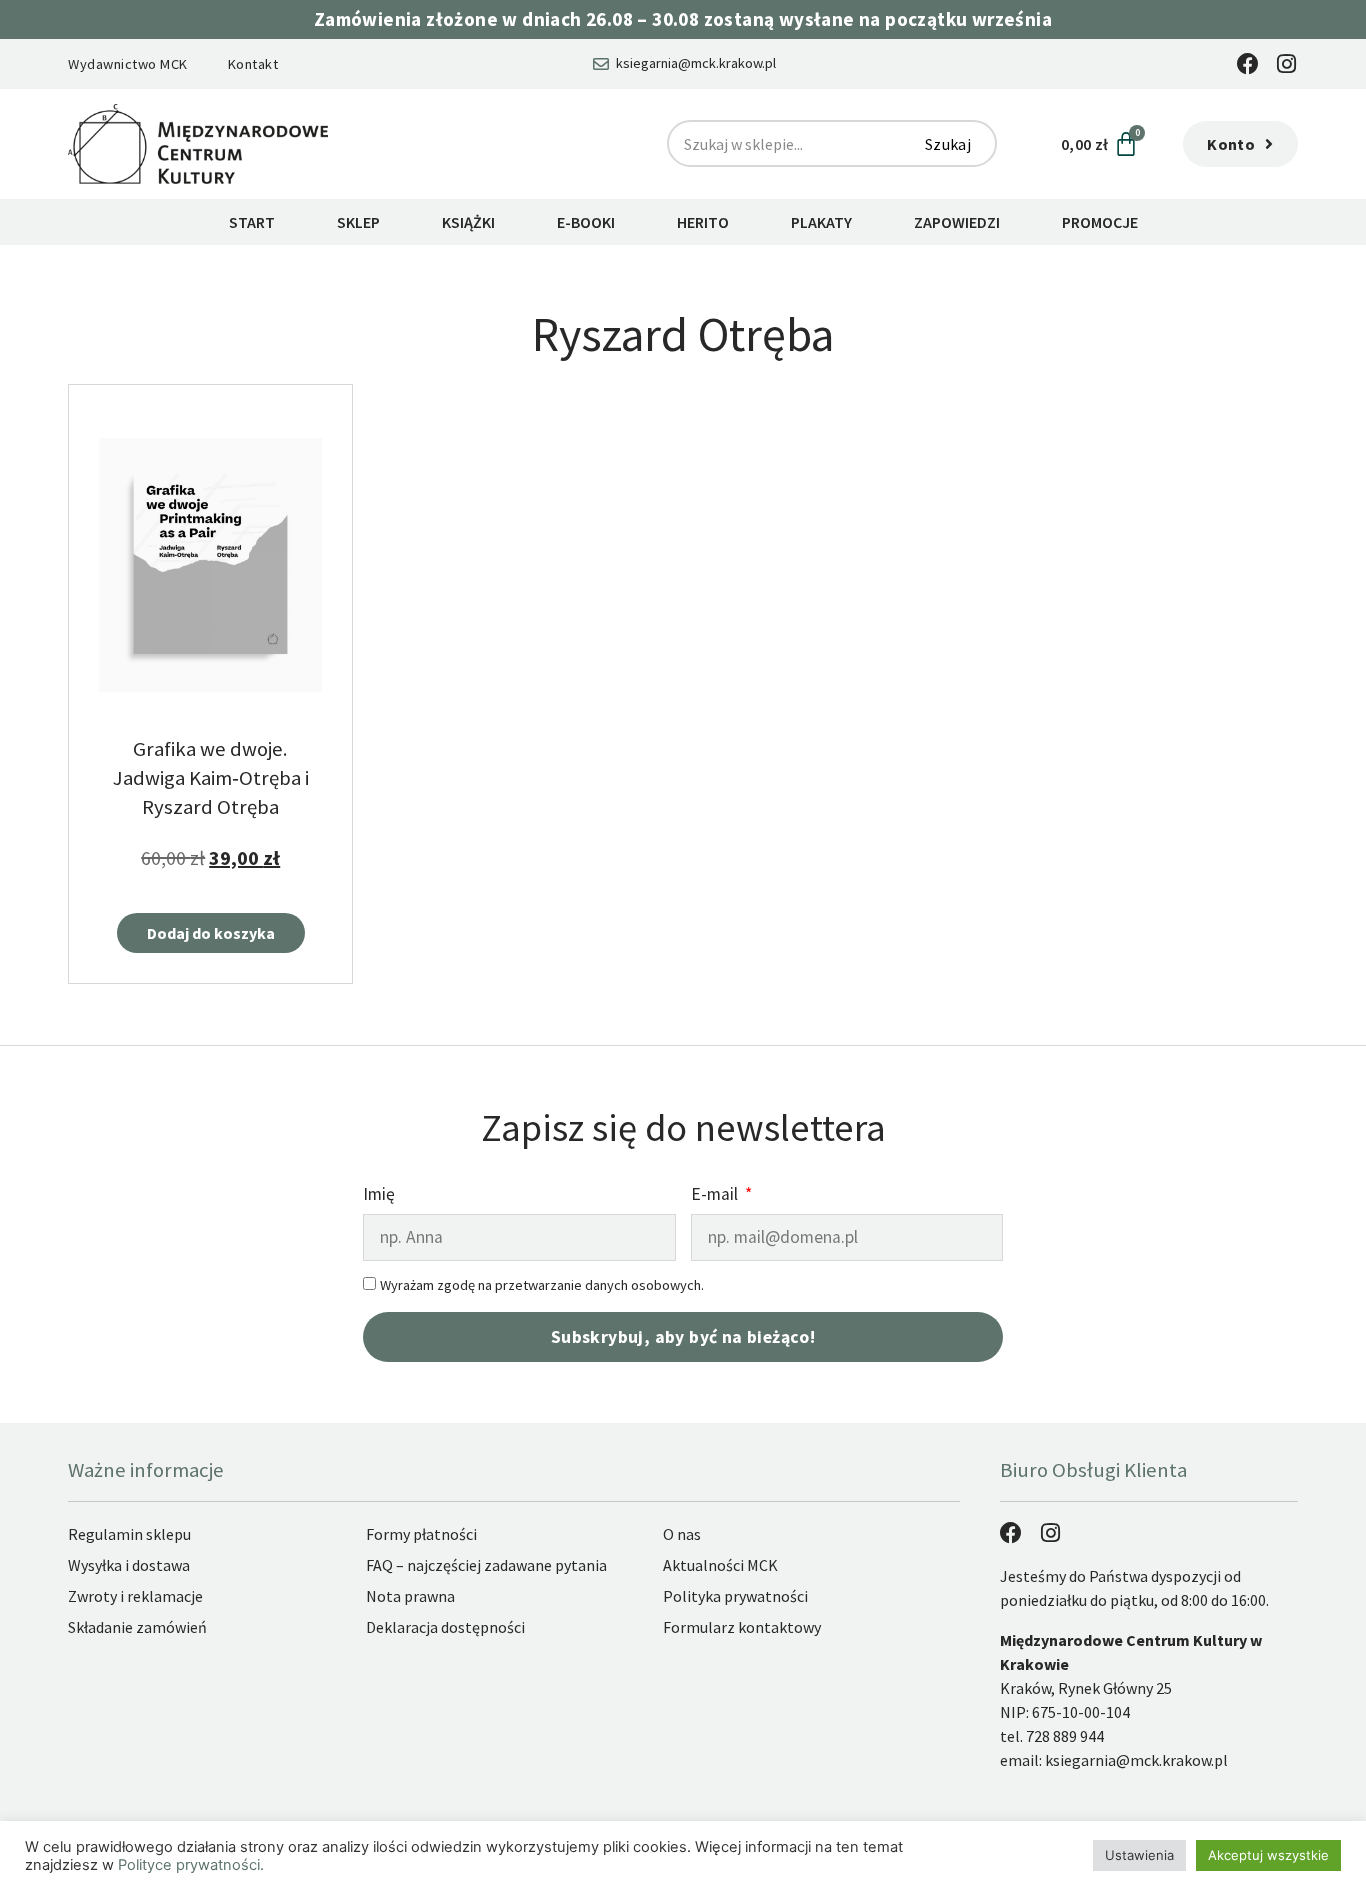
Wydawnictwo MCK (128, 64)
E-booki (586, 222)
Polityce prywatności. (191, 1865)
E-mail (716, 1195)
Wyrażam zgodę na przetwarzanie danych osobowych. (542, 1285)
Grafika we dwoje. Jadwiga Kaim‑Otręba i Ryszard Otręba (211, 778)
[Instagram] (1287, 64)
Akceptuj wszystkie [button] (1268, 1855)
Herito (703, 222)
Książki (468, 222)
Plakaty (821, 222)
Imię (379, 1195)
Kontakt (253, 64)
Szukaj (948, 144)
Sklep (358, 222)
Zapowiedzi (957, 222)
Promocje (1100, 222)
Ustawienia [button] (1139, 1855)
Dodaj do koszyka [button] (211, 933)
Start (252, 222)
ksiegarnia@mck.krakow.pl (1136, 1760)
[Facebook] (1248, 64)
